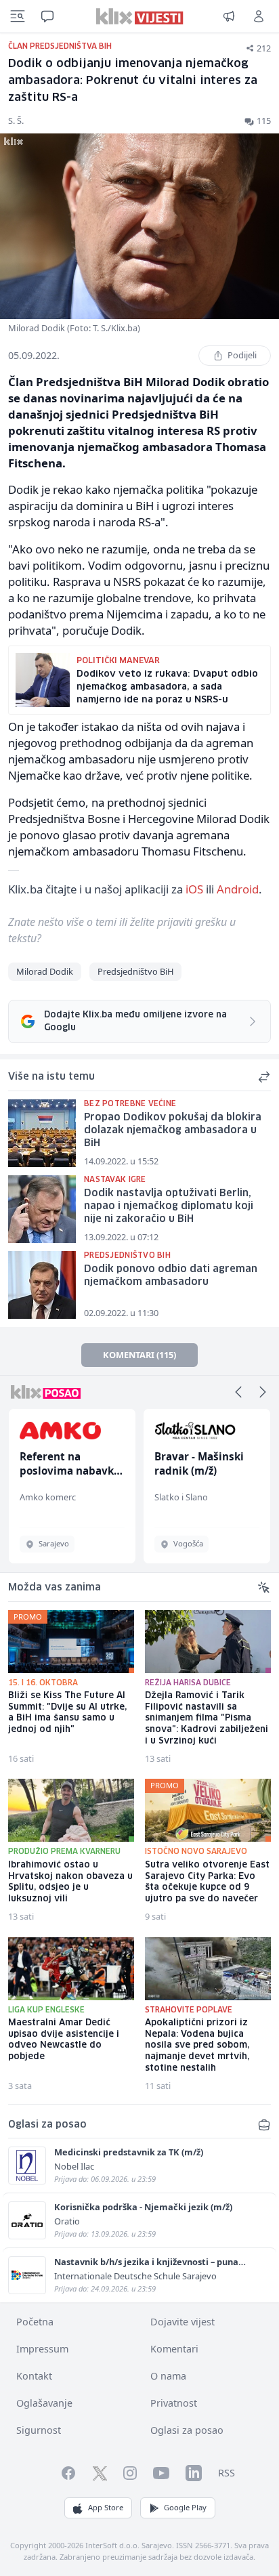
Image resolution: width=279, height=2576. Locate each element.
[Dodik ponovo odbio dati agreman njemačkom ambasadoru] (42, 1285)
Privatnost (174, 2403)
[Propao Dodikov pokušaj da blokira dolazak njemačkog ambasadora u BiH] (42, 1133)
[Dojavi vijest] (229, 16)
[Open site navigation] (18, 16)
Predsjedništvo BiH (135, 971)
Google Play (185, 2507)
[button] (238, 1392)
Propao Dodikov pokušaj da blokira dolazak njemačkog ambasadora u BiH (173, 1130)
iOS (194, 889)
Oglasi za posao (187, 2430)
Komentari (174, 2349)
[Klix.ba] (140, 16)
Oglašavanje (44, 2403)
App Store (106, 2507)
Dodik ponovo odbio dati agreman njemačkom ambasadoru (171, 1276)
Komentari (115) (139, 1355)
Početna (35, 2322)
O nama (168, 2376)
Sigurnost (39, 2430)
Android (238, 889)
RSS (227, 2473)
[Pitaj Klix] (47, 16)
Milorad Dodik (45, 971)
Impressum (42, 2349)
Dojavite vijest (183, 2322)
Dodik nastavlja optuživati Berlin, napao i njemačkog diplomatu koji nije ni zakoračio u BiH (169, 1206)
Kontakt (34, 2376)
